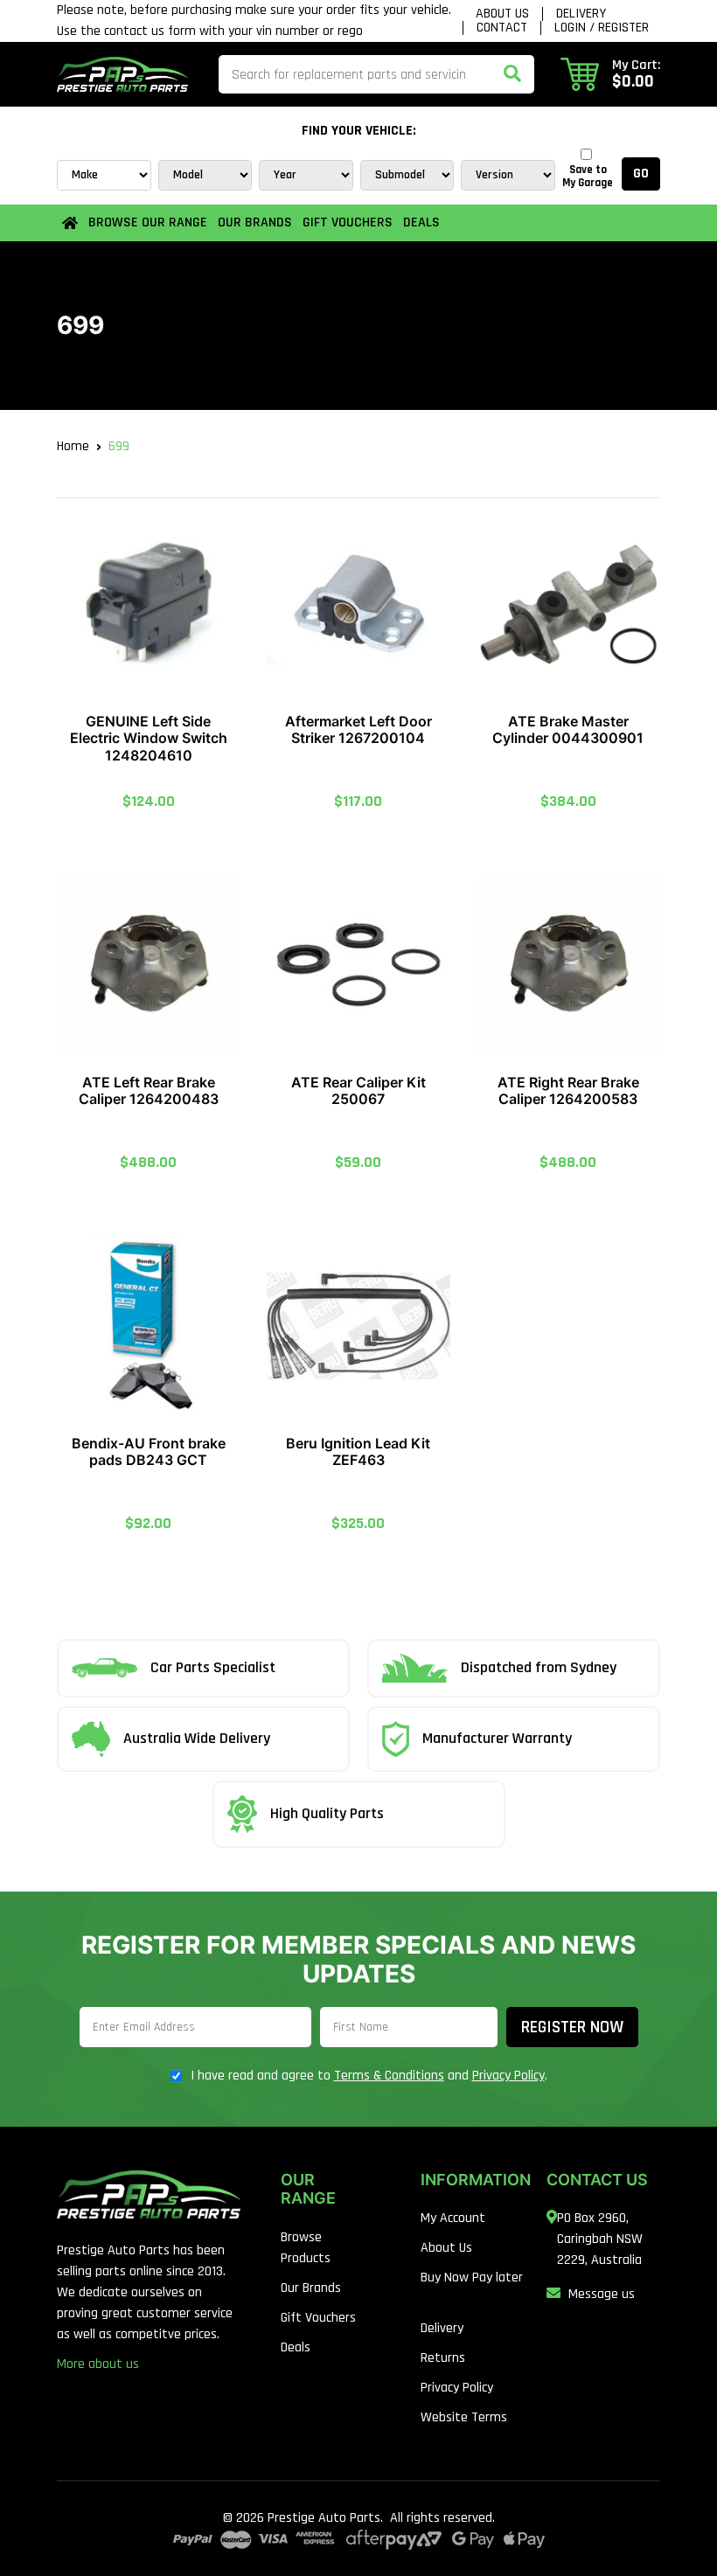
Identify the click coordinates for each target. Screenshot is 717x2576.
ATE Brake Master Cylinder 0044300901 (568, 729)
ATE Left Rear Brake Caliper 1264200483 (149, 1090)
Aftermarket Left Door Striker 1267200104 (358, 729)
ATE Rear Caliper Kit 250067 (358, 1090)
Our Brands (311, 2288)
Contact (502, 28)
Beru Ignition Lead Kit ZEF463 (358, 1451)
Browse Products (306, 2248)
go (641, 174)
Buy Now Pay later (472, 2277)
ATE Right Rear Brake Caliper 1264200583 (568, 1090)
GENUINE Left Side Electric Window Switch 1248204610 (149, 738)
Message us (602, 2294)
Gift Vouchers (348, 222)
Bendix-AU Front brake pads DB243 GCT (149, 1451)
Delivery (581, 14)
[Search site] (512, 74)
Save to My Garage (588, 177)
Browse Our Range (148, 222)
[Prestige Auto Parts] (122, 74)
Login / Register (602, 28)
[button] (610, 74)
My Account (453, 2218)
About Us (502, 14)
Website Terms (464, 2417)
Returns (443, 2358)
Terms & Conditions (389, 2076)
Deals (421, 222)
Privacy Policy (508, 2076)
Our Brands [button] (255, 222)
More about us (98, 2364)
